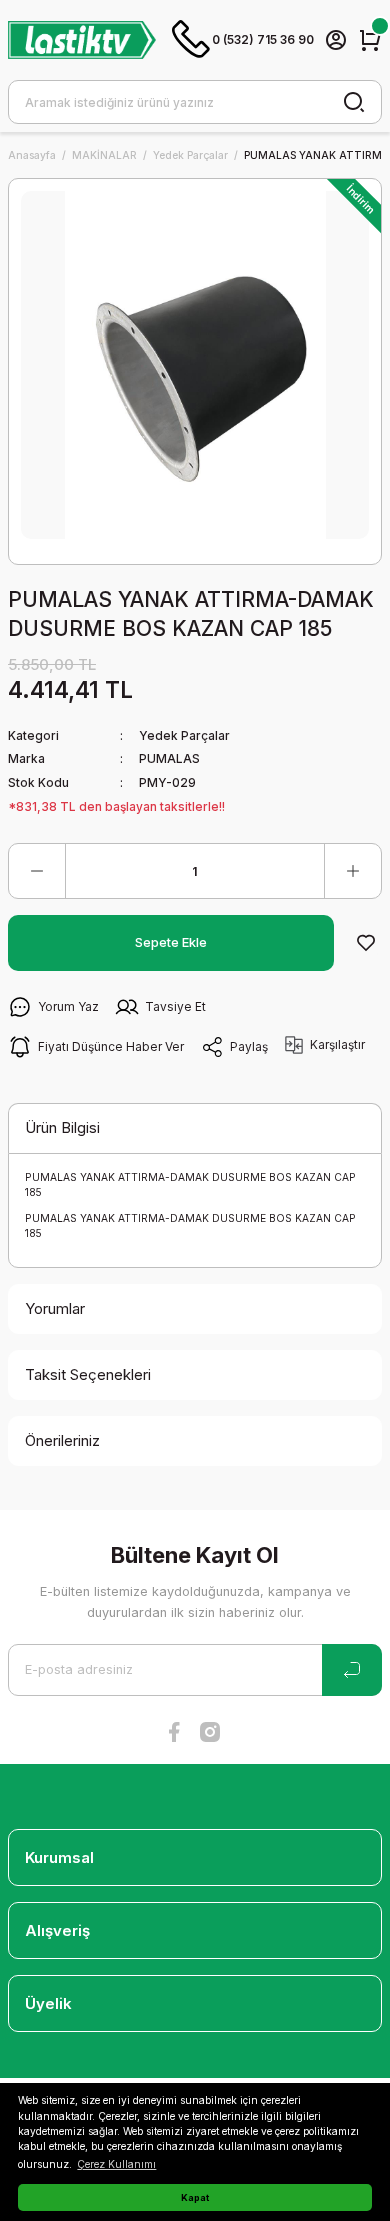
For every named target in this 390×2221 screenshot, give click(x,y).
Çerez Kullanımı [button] (116, 2164)
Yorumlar (55, 1308)
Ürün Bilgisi (62, 1127)
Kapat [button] (195, 2197)
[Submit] (352, 1670)
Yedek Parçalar (184, 735)
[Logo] (82, 39)
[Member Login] (336, 40)
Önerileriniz (62, 1440)
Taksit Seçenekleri (88, 1374)
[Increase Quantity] (353, 871)
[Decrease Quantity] (37, 871)
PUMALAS (169, 758)
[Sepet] (370, 40)
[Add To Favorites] (366, 943)
